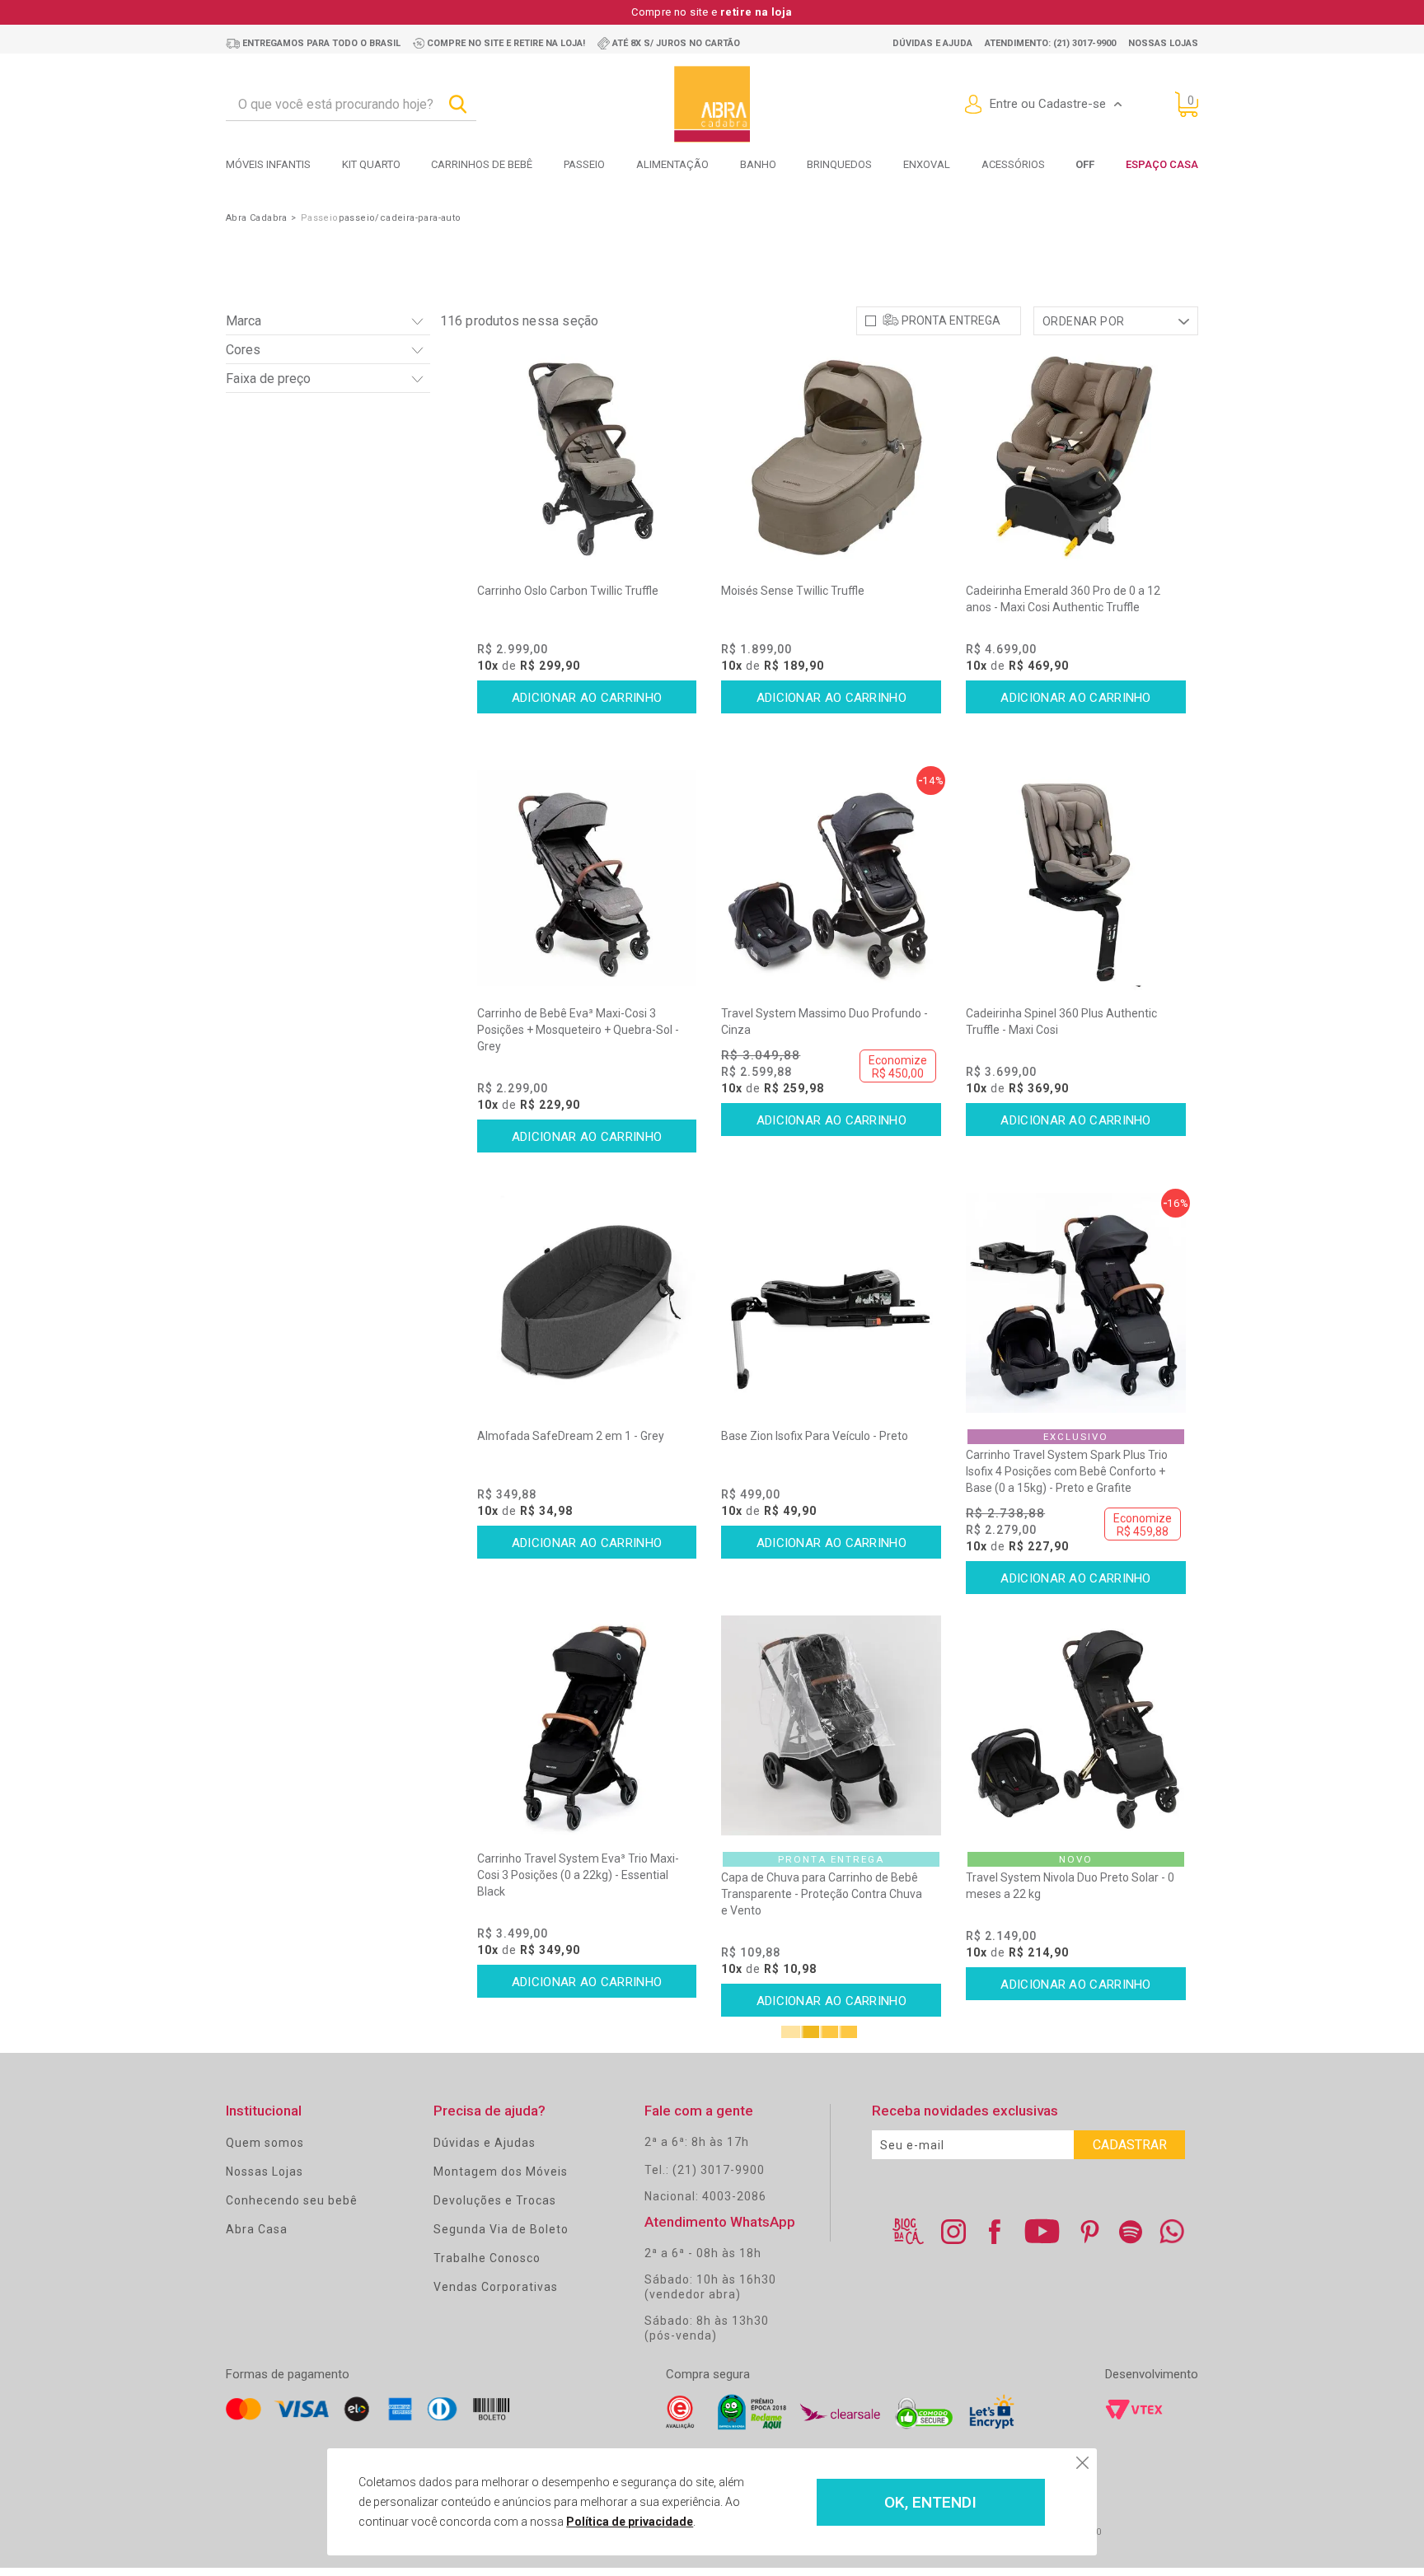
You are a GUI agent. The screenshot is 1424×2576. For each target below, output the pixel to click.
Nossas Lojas (265, 2172)
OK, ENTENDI (930, 2502)
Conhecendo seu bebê (292, 2200)
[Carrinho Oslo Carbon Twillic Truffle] (587, 458)
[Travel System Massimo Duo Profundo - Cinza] (831, 880)
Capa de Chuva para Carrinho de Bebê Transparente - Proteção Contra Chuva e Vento (822, 1894)
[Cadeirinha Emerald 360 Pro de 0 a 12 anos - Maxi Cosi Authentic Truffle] (1076, 458)
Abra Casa (257, 2229)
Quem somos (265, 2143)
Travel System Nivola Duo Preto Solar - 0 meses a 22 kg (1070, 1886)
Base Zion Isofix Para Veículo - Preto (815, 1436)
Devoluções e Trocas (495, 2200)
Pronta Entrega (951, 320)
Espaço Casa (1162, 164)
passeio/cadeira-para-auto (400, 218)
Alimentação (672, 164)
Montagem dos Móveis (501, 2172)
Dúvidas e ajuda (932, 43)
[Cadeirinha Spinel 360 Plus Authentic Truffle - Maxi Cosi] (1076, 880)
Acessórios (1013, 164)
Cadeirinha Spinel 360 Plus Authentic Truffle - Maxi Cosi (1061, 1022)
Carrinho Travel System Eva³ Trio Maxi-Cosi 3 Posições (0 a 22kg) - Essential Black (578, 1875)
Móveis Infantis (268, 164)
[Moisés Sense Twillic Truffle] (831, 458)
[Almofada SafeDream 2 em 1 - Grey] (587, 1303)
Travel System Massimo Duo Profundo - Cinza (824, 1022)
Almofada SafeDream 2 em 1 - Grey (571, 1436)
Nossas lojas (1163, 43)
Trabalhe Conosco (487, 2258)
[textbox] (351, 105)
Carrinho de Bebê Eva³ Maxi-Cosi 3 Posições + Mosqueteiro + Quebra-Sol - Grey (578, 1030)
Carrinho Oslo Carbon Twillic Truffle (568, 591)
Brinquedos (839, 164)
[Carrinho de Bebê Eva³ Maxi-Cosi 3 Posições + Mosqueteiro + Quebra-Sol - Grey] (587, 880)
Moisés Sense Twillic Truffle (793, 591)
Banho (758, 164)
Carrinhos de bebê (482, 164)
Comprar (587, 697)
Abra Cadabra (257, 218)
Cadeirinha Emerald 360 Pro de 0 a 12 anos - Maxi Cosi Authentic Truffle (1063, 599)
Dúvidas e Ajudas (485, 2143)
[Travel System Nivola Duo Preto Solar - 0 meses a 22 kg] (1076, 1725)
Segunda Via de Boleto (501, 2229)
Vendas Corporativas (496, 2287)
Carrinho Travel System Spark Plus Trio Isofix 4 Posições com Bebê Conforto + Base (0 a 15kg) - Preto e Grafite (1067, 1471)
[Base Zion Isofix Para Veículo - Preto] (831, 1303)
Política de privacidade (630, 2522)
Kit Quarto (371, 164)
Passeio (584, 164)
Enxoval (927, 164)
